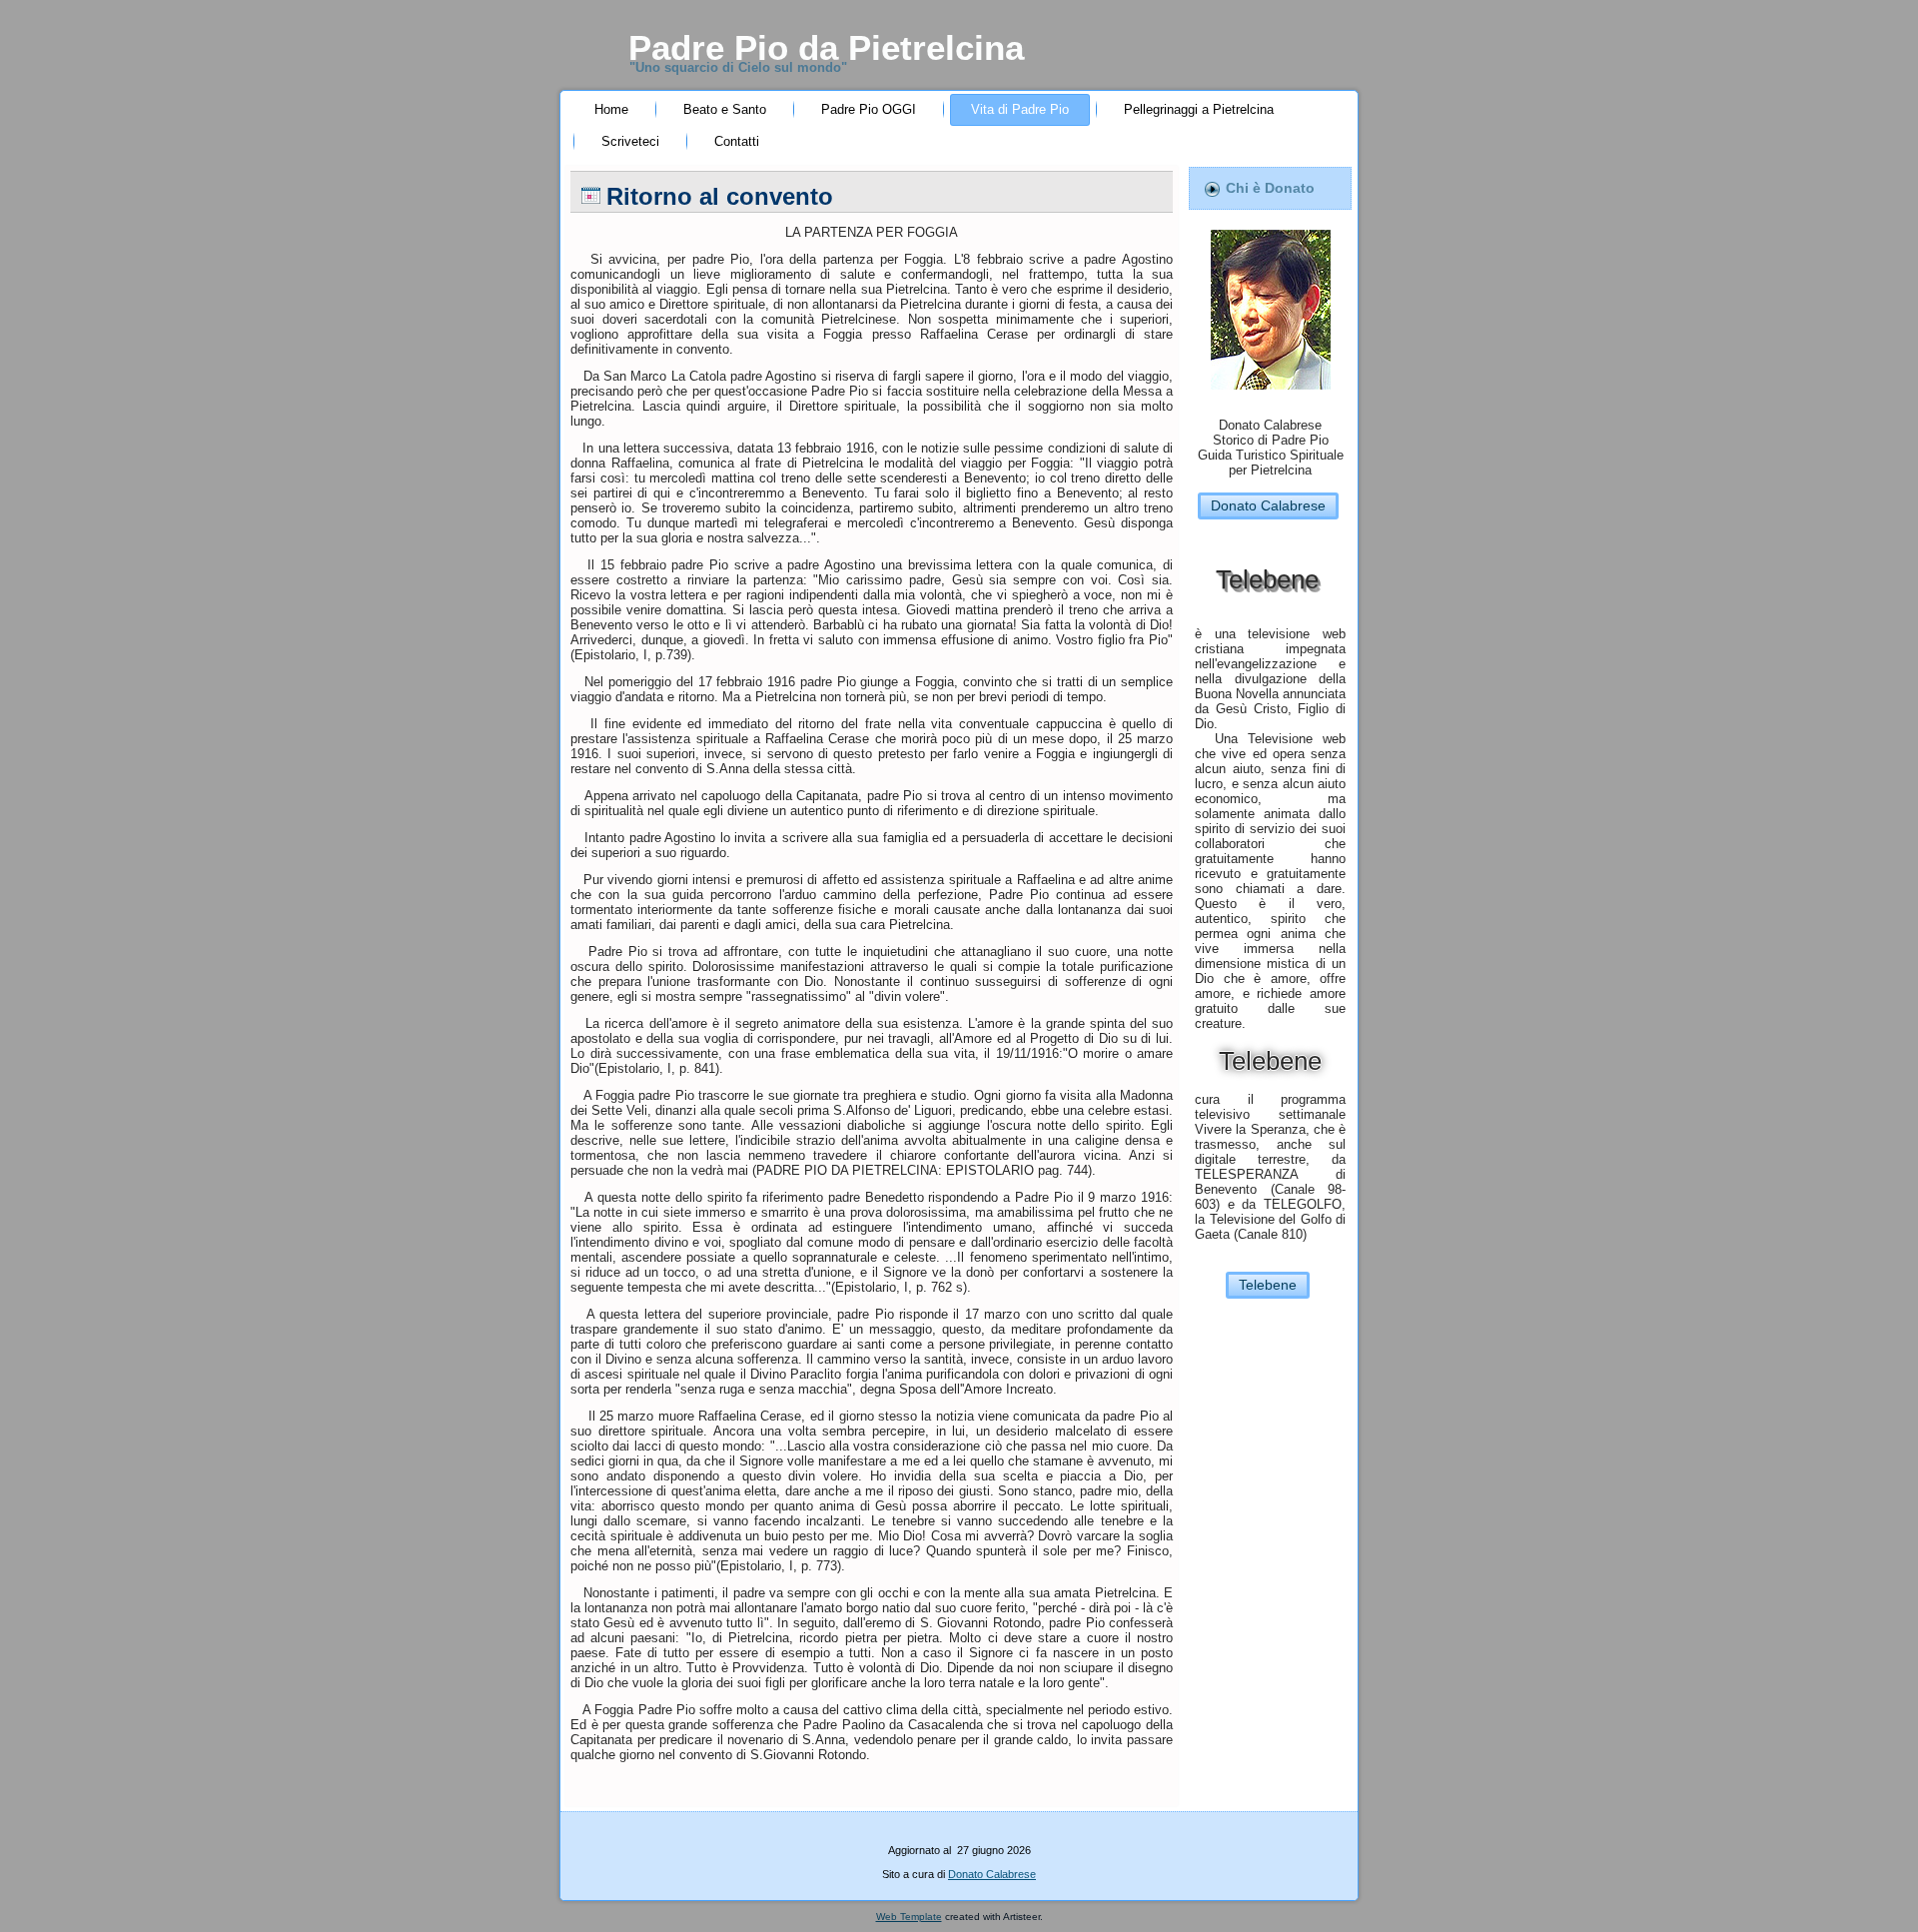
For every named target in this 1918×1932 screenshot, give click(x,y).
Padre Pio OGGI (869, 109)
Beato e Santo (725, 109)
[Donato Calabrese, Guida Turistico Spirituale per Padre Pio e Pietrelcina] (1271, 395)
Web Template (909, 1917)
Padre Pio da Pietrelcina (826, 47)
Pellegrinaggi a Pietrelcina (1199, 109)
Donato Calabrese (1268, 505)
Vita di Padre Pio (1020, 109)
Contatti (737, 141)
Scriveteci (630, 141)
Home (611, 109)
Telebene (1268, 1285)
